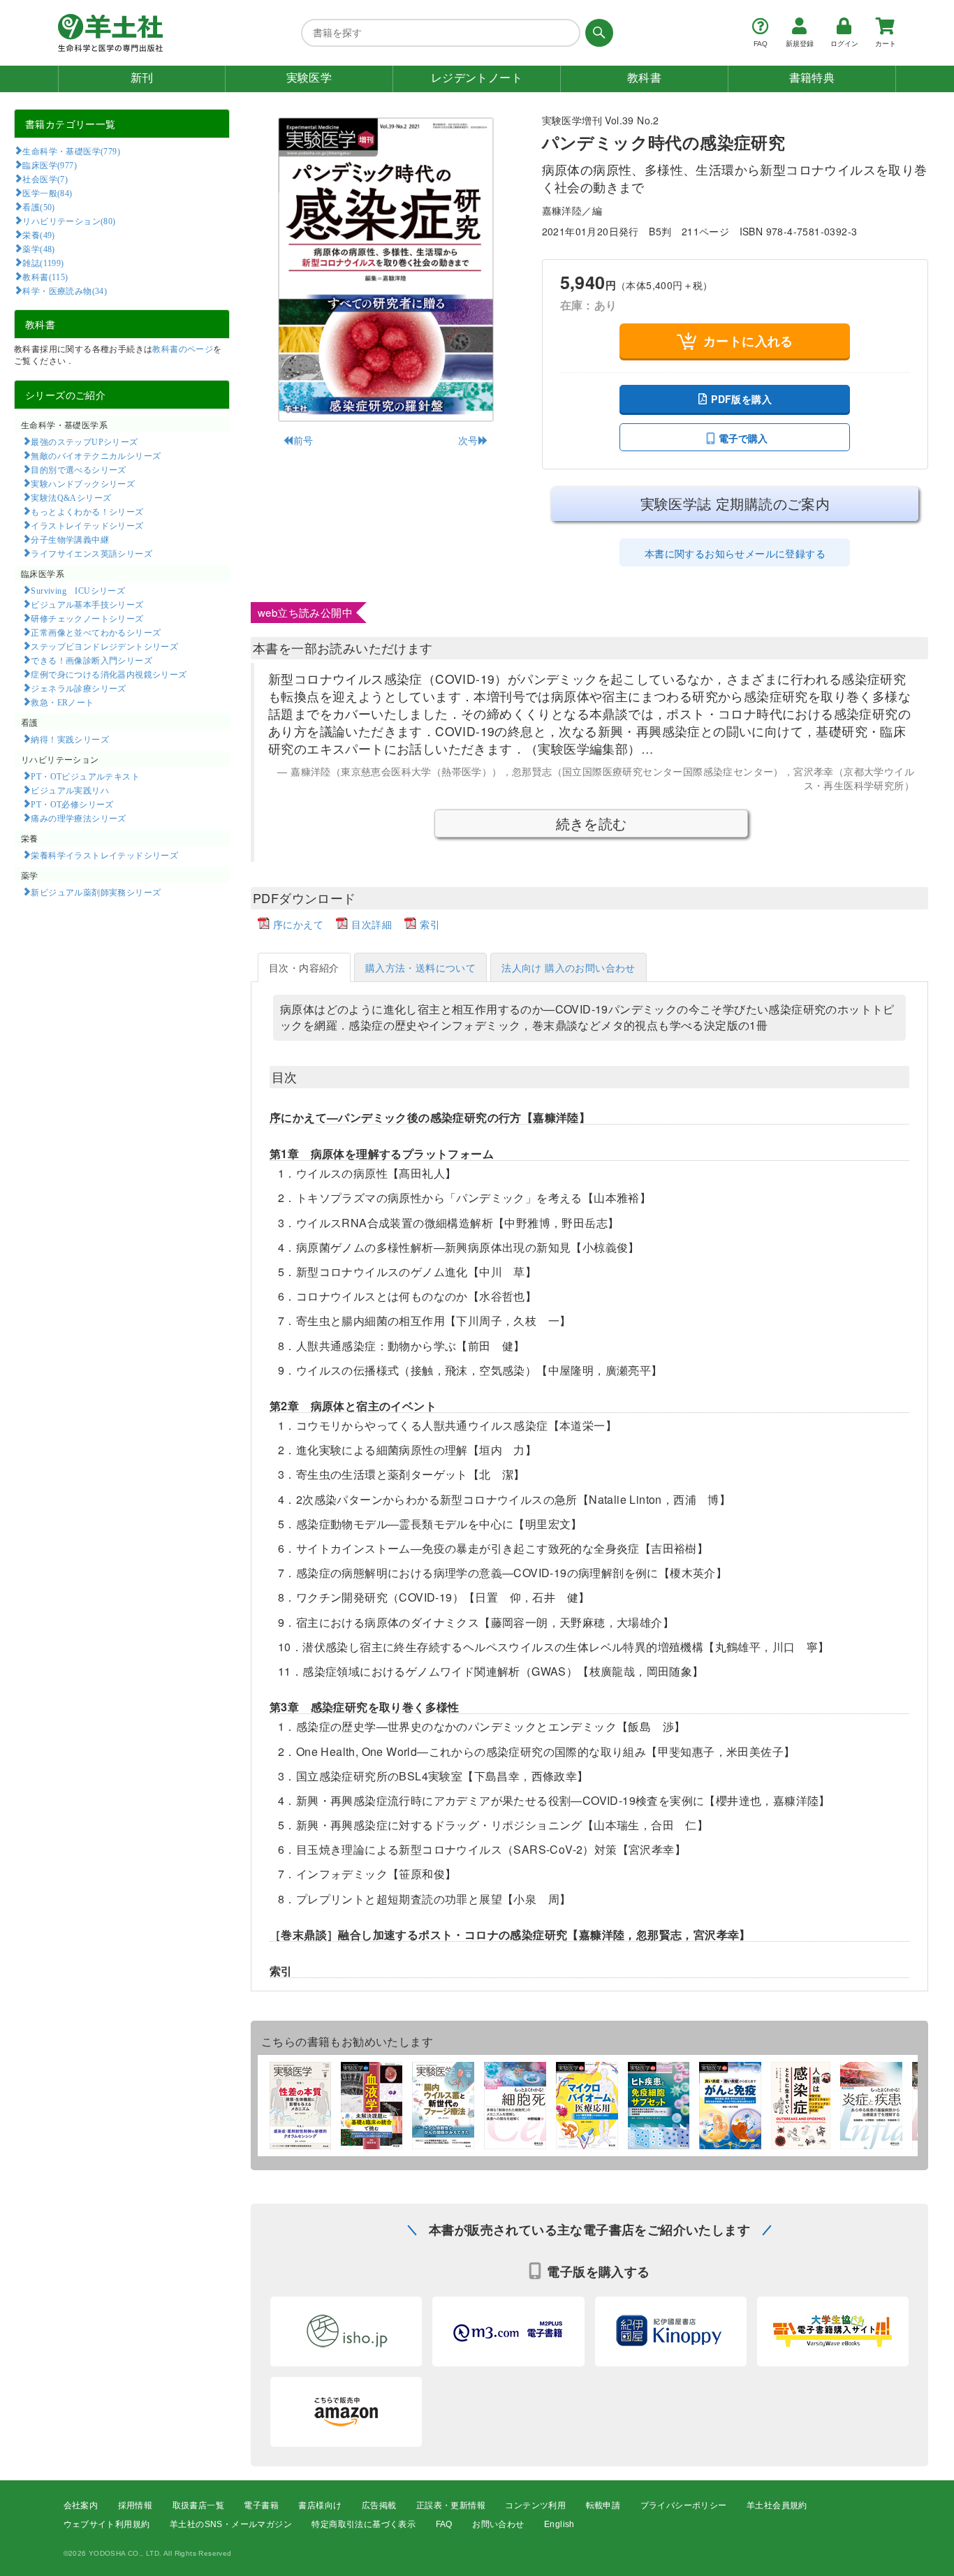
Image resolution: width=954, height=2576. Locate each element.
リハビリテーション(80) (69, 221)
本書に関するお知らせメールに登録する (735, 553)
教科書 (644, 78)
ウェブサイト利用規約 (107, 2524)
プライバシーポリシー (684, 2505)
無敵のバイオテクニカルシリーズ (96, 455)
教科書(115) (45, 277)
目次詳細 (372, 924)
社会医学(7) (45, 179)
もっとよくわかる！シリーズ (87, 511)
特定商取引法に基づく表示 (364, 2524)
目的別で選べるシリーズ (78, 469)
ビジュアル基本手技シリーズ (87, 604)
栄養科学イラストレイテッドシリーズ (104, 855)
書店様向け (320, 2505)
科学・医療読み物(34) (65, 291)
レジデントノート (477, 78)
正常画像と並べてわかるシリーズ (96, 632)
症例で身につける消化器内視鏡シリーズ (109, 674)
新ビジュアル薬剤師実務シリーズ (96, 892)
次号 (468, 440)
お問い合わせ (498, 2524)
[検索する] (597, 33)
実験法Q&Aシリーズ (71, 497)
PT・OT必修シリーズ (72, 804)
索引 (430, 924)
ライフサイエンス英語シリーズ (91, 553)
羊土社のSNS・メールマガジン (231, 2524)
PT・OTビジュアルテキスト (85, 776)
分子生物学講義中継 (70, 539)
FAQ (444, 2524)
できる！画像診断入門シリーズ (91, 660)
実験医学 (309, 78)
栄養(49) (38, 235)
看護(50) (38, 207)
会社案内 (81, 2505)
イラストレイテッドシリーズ (87, 525)
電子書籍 (261, 2505)
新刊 (142, 78)
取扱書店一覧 (198, 2505)
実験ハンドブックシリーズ (83, 483)
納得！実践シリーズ (70, 739)
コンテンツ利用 (535, 2505)
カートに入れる (748, 341)
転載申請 (603, 2505)
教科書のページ (183, 348)
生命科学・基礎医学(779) (71, 151)
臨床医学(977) (50, 165)
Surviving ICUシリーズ (78, 590)
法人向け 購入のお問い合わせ (568, 967)
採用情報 (135, 2505)
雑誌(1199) (43, 263)
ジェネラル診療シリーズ (78, 688)
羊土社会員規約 (777, 2505)
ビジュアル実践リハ (70, 790)
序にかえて (298, 924)
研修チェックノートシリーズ (87, 618)
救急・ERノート (62, 702)
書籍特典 (812, 78)
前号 (303, 440)
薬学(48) (38, 249)
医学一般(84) (47, 193)
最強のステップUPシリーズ (84, 441)
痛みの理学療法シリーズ (78, 818)
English (559, 2524)
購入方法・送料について (420, 967)
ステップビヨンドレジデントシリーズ (104, 646)
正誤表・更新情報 (451, 2505)
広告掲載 (379, 2505)
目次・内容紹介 (304, 967)
